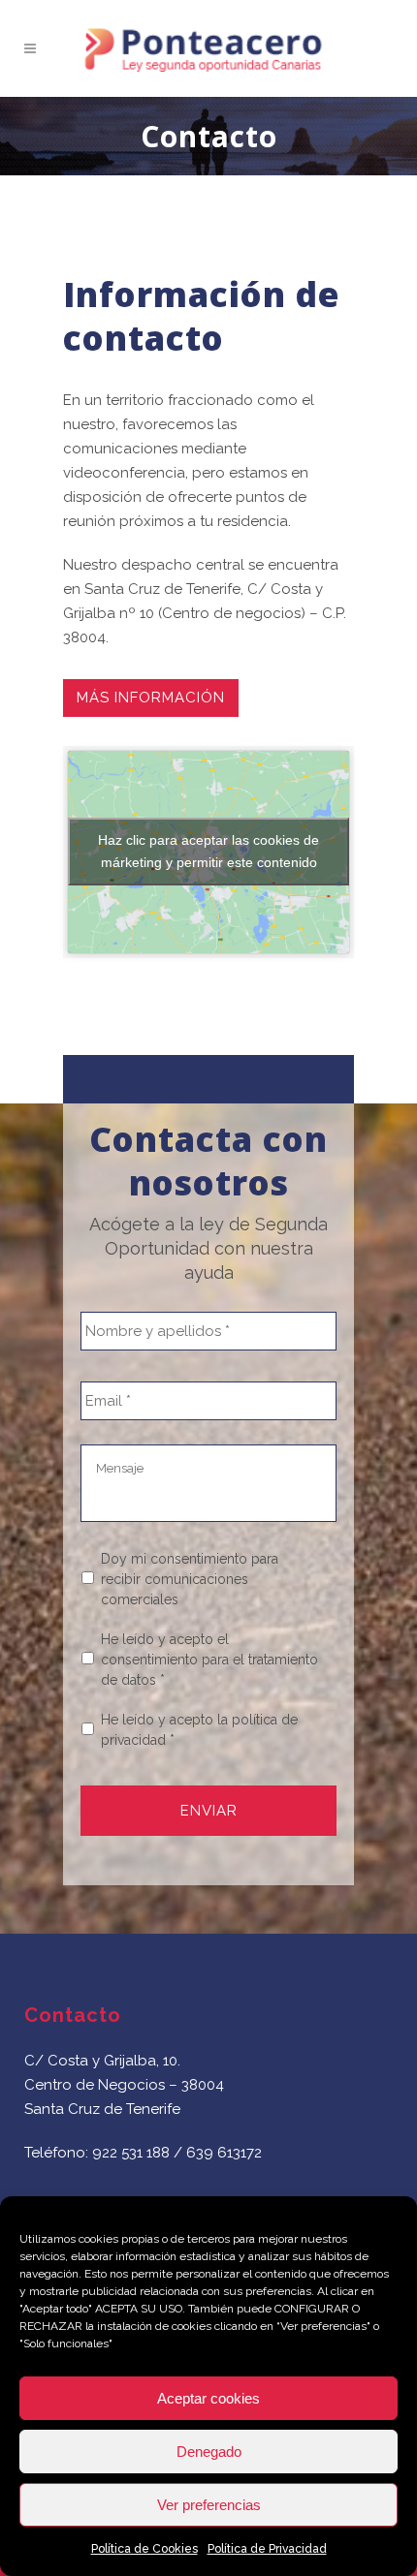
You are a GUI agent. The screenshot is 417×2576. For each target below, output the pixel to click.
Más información (151, 698)
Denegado (209, 2452)
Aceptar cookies (208, 2398)
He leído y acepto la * (199, 1730)
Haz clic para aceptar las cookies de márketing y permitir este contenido (208, 851)
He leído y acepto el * (209, 1660)
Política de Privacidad (267, 2549)
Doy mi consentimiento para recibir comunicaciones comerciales (190, 1579)
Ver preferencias (209, 2505)
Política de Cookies (144, 2549)
